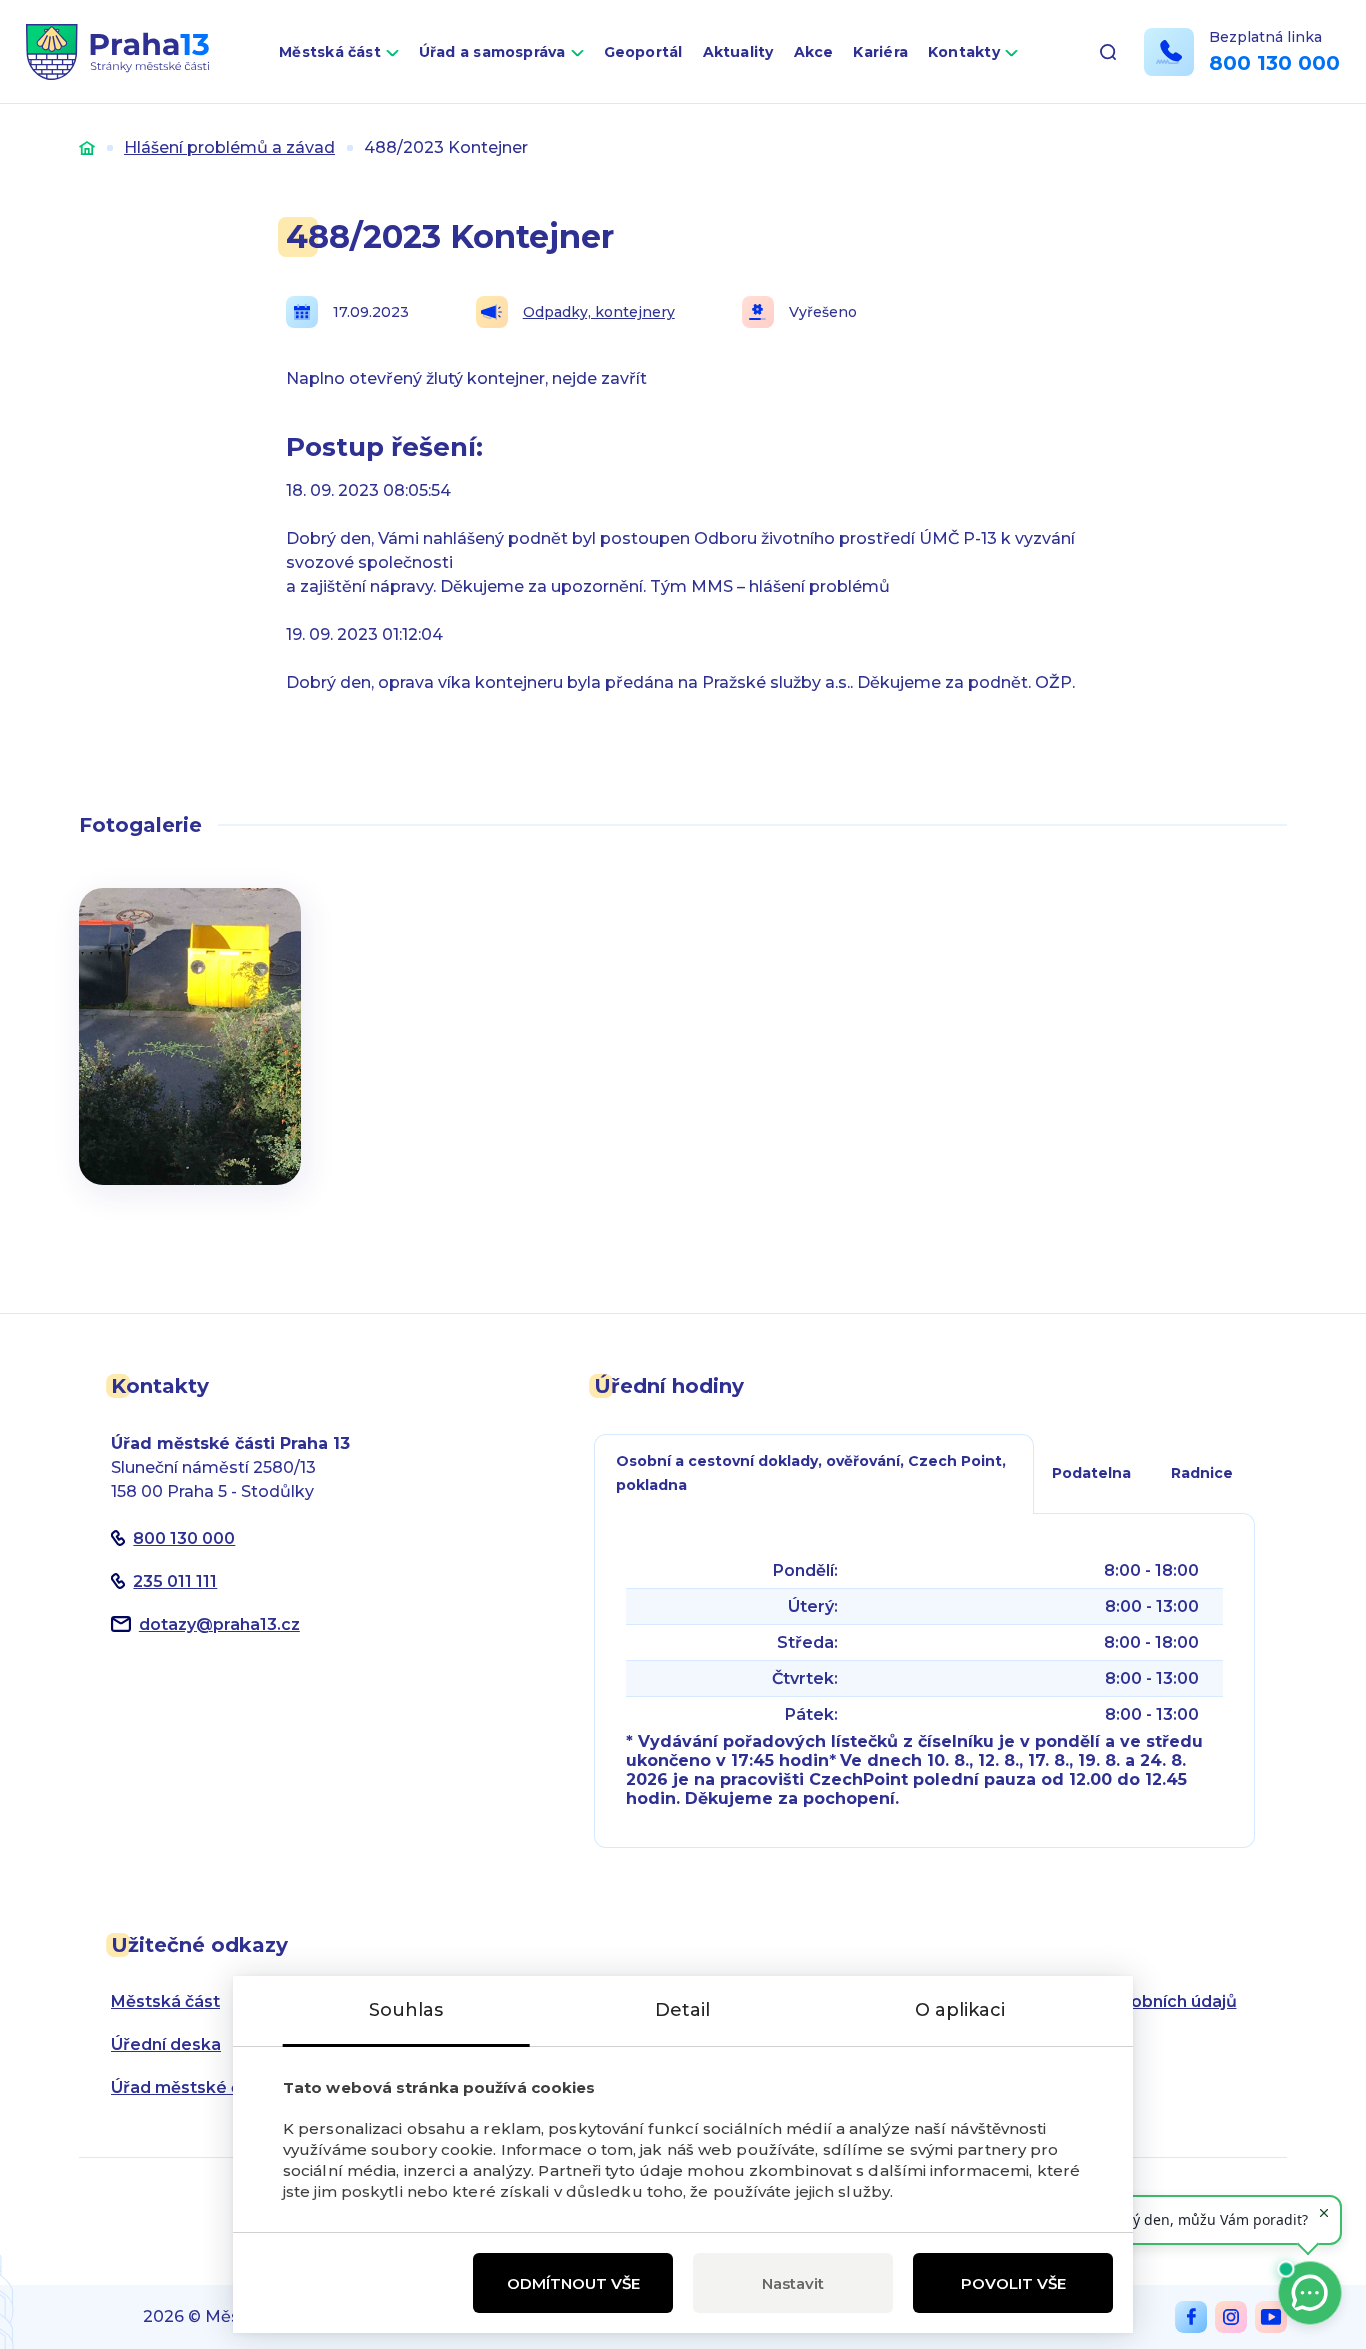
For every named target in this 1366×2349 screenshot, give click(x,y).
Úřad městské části (190, 2087)
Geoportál (643, 52)
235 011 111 (175, 1581)
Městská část (330, 52)
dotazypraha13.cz (219, 1624)
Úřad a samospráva (492, 52)
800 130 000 (1274, 63)
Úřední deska (166, 2044)
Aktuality (738, 52)
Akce (814, 52)
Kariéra (880, 52)
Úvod (87, 147)
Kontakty (964, 52)
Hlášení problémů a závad (229, 147)
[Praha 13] (117, 52)
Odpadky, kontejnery (599, 312)
